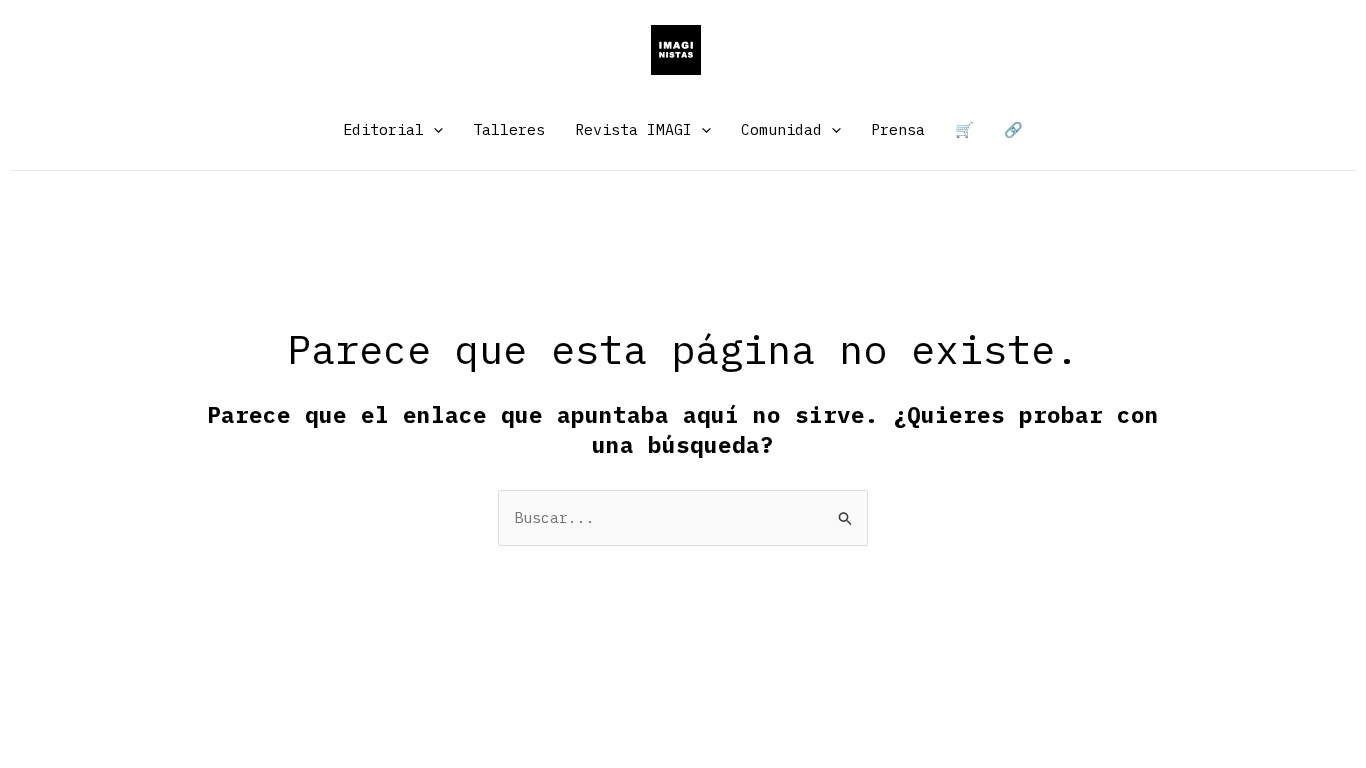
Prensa (898, 129)
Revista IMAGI (633, 129)
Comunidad (781, 129)
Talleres (509, 129)
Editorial (383, 129)
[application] (433, 130)
